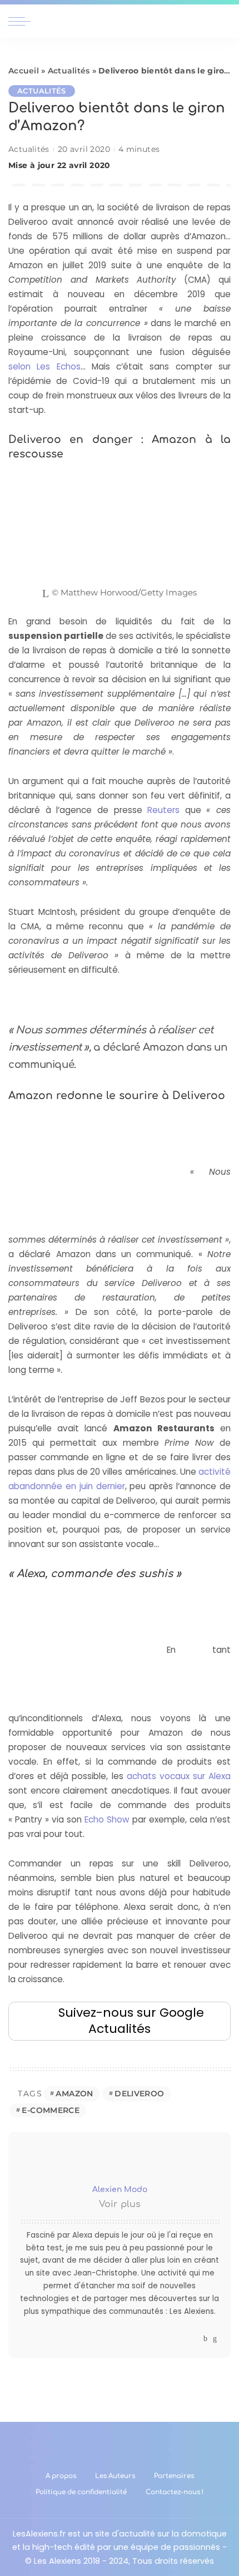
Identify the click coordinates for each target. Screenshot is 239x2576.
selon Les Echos (44, 366)
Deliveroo (139, 2094)
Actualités (69, 71)
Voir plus (120, 2204)
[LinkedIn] (215, 2339)
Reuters (163, 810)
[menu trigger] (22, 21)
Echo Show (107, 1819)
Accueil (24, 71)
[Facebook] (205, 2339)
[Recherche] (224, 21)
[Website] (195, 2339)
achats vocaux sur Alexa (179, 1776)
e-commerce (51, 2110)
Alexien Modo (120, 2190)
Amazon (74, 2094)
